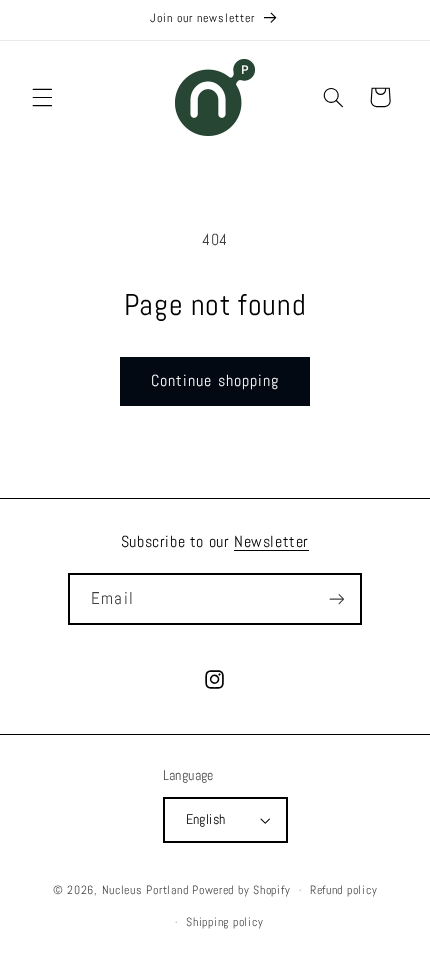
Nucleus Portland (145, 890)
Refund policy (344, 890)
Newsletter (271, 541)
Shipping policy (224, 922)
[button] (42, 97)
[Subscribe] (336, 598)
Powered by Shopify (241, 890)
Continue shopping (215, 381)
